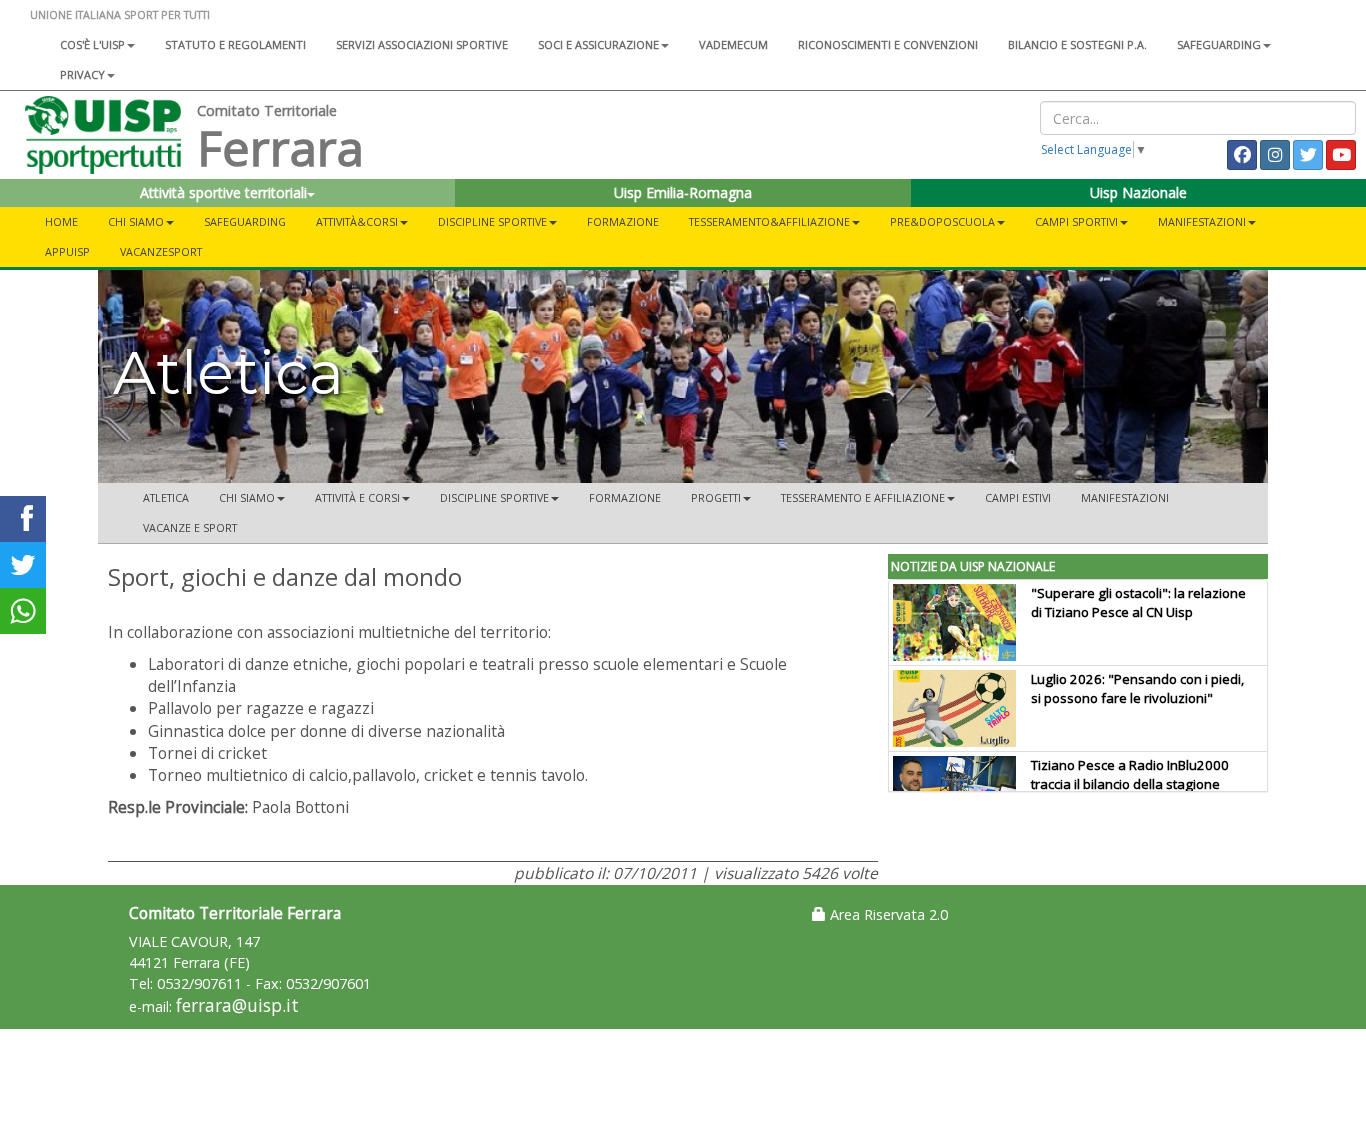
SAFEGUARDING (1219, 44)
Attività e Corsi (357, 497)
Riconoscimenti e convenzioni (888, 44)
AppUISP (67, 251)
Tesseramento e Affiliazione (863, 497)
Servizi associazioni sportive (422, 44)
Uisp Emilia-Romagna (683, 192)
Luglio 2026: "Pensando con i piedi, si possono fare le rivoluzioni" (1137, 688)
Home (61, 221)
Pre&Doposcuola (942, 221)
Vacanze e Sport (190, 527)
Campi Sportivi (1076, 221)
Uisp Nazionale (1138, 192)
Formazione (623, 221)
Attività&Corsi (357, 221)
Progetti (716, 497)
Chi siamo (136, 221)
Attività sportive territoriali (223, 192)
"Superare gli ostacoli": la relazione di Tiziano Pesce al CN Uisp (1138, 602)
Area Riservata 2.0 (887, 914)
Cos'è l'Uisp (92, 44)
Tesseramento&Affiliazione (769, 221)
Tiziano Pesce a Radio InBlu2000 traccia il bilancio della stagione (1130, 774)
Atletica (166, 497)
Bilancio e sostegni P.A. (1077, 44)
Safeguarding (245, 221)
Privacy (82, 74)
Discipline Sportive (492, 221)
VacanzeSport (161, 251)
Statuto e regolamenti (235, 44)
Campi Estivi (1018, 497)
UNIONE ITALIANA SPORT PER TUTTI (120, 14)
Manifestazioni (1202, 221)
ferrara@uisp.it (237, 1005)
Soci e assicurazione (598, 44)
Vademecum (733, 44)
